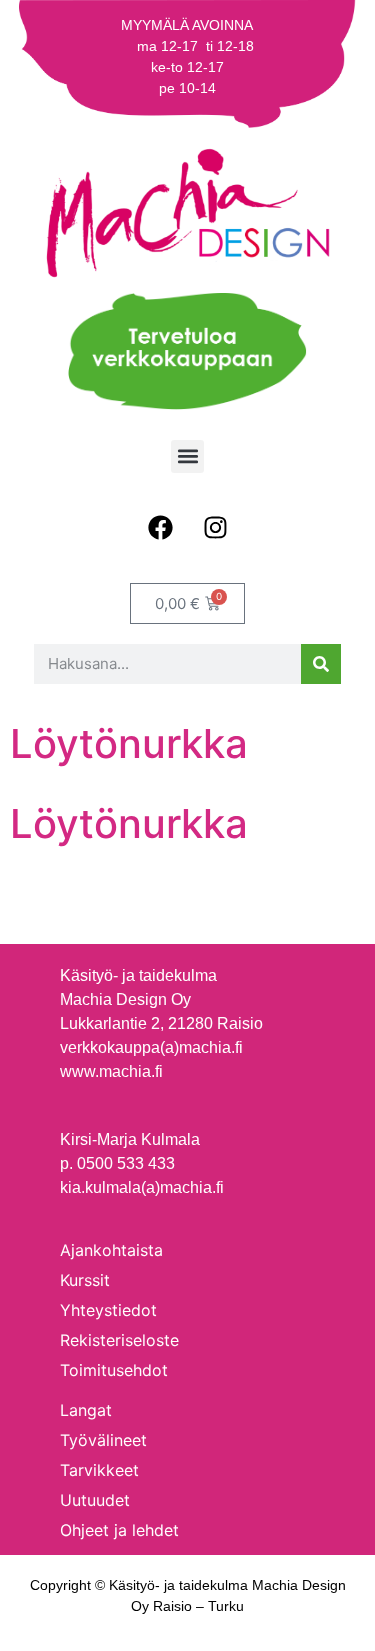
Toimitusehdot (114, 1370)
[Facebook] (160, 528)
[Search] (321, 664)
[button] (187, 456)
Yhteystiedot (108, 1310)
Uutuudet (95, 1500)
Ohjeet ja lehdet (119, 1530)
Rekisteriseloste (119, 1340)
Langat (86, 1410)
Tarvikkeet (99, 1470)
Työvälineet (103, 1440)
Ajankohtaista (111, 1250)
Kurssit (85, 1280)
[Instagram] (215, 528)
